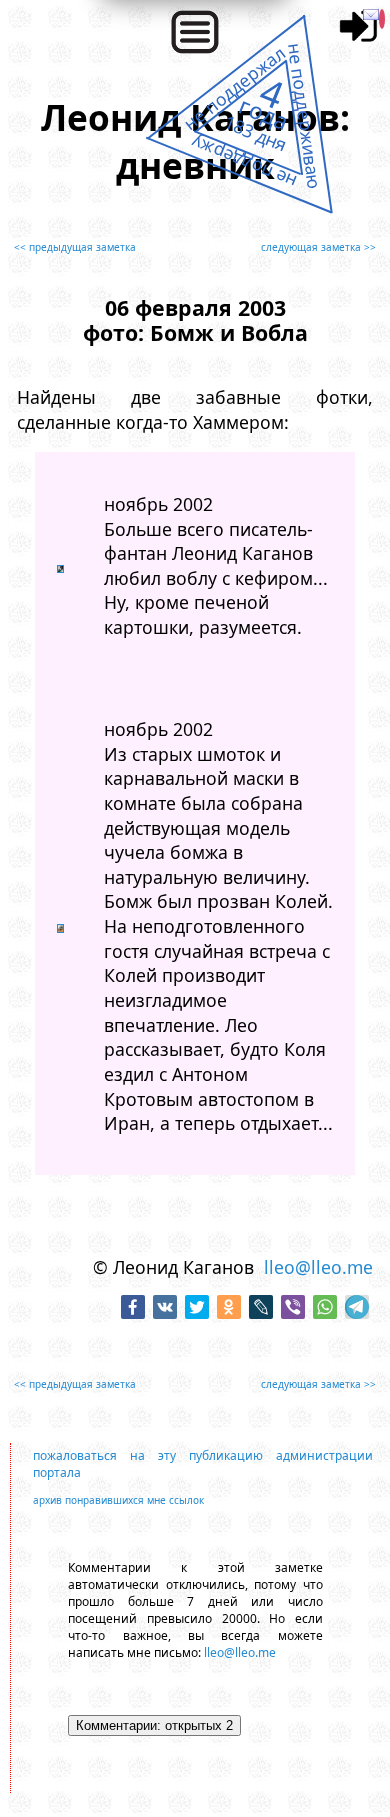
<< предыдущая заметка (75, 247)
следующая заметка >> (318, 247)
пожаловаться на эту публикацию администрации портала (202, 1464)
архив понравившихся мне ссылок (118, 1500)
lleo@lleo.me (318, 1267)
